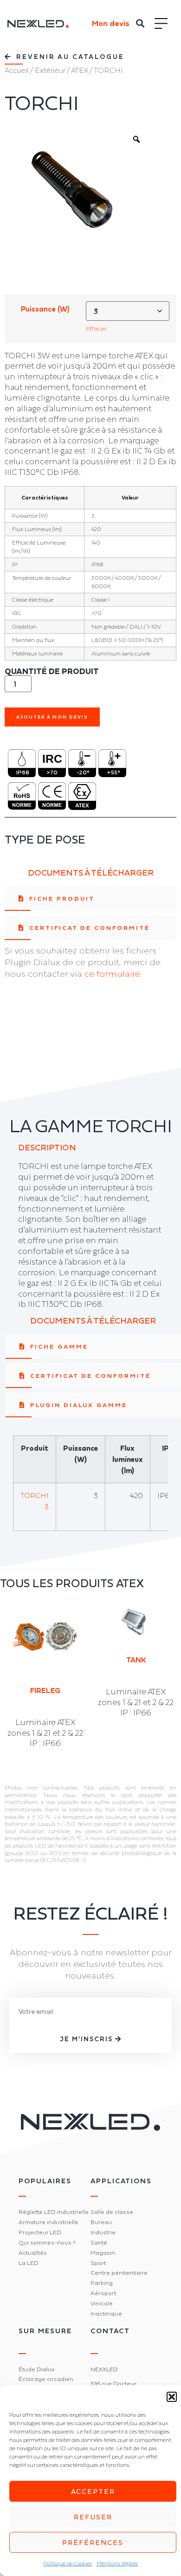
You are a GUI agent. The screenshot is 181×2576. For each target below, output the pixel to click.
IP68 (23, 772)
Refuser (93, 2517)
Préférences (93, 2542)
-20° (83, 772)
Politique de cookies (68, 2563)
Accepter (93, 2491)
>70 (52, 772)
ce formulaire (112, 973)
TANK (136, 1660)
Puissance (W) (45, 309)
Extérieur (50, 70)
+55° (113, 772)
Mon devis (111, 23)
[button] (172, 2397)
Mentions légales (117, 2563)
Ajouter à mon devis (52, 717)
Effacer (96, 328)
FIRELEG (45, 1690)
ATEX (79, 70)
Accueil (16, 70)
